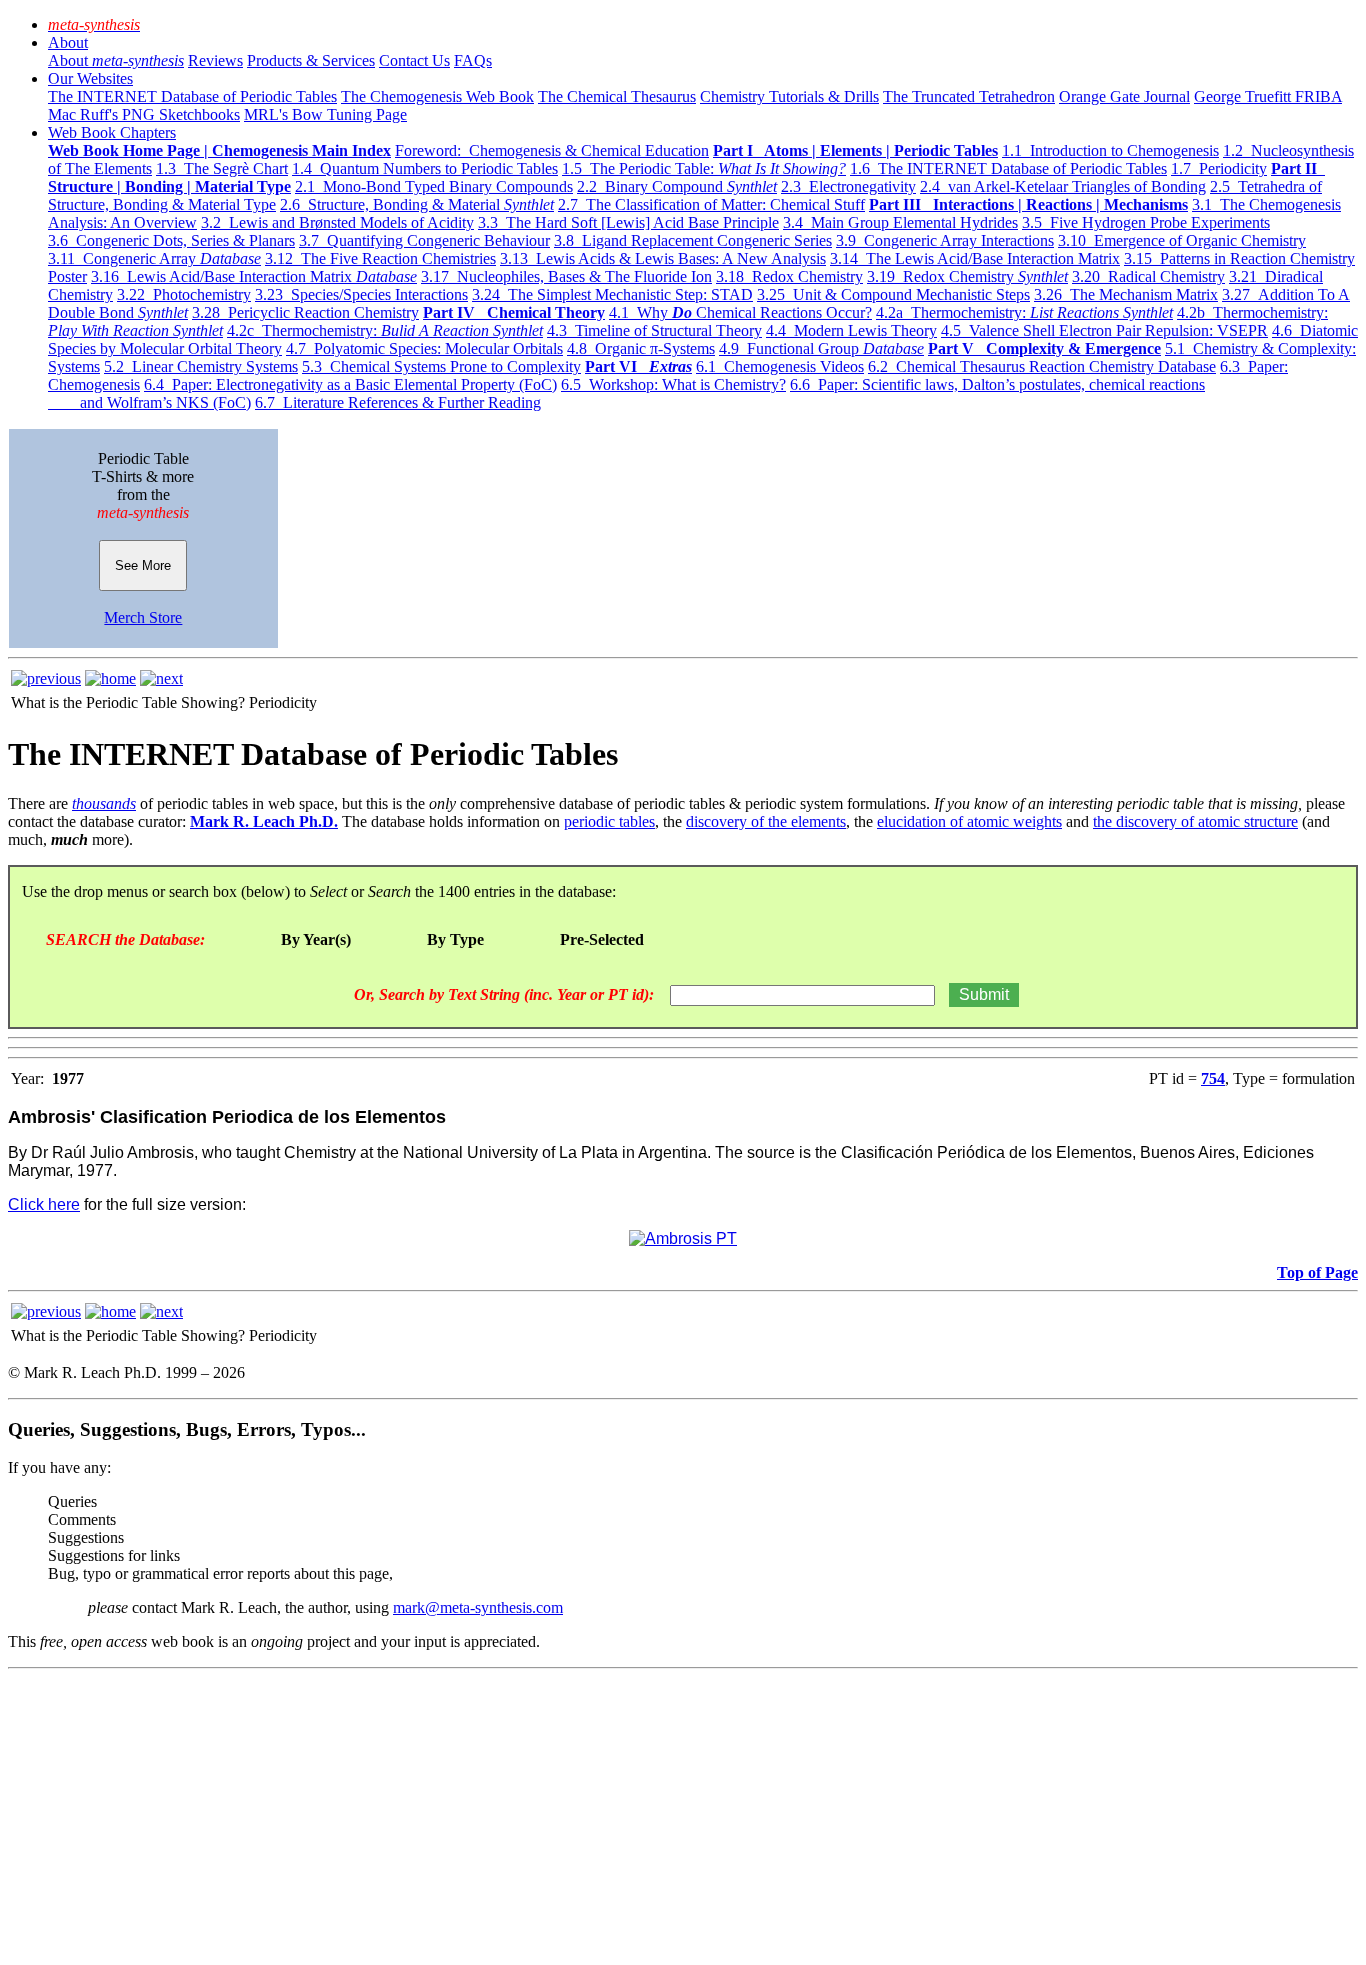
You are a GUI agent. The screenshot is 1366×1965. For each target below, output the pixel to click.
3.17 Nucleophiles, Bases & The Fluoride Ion (566, 276)
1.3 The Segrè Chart (222, 168)
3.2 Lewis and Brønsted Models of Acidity (337, 222)
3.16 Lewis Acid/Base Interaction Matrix (254, 276)
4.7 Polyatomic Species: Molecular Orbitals (424, 348)
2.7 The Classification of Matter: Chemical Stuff (711, 204)
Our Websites (90, 78)
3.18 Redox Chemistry (789, 276)
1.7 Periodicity (1219, 168)
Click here (44, 1204)
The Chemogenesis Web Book (437, 96)
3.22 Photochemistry (184, 294)
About (68, 42)
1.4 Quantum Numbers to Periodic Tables (425, 168)
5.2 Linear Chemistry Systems (201, 366)
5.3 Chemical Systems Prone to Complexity (441, 366)
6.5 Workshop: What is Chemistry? (673, 384)
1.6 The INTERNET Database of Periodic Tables (1008, 168)
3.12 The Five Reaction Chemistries (380, 258)
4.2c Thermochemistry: (385, 330)
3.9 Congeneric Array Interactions (945, 240)
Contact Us (414, 60)
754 (1213, 1078)
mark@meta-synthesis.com (478, 1607)
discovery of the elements (766, 821)
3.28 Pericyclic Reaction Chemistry (305, 312)
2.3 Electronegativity (848, 186)
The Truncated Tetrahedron (969, 96)
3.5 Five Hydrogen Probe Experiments (1146, 222)
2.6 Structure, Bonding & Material (417, 204)
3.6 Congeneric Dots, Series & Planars (171, 240)
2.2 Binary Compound (677, 186)
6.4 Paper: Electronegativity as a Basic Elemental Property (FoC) (350, 384)
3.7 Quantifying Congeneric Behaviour (424, 240)
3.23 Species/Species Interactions (361, 294)
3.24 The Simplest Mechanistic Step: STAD (612, 294)
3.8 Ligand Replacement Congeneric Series (693, 240)
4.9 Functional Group (821, 348)
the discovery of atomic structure (1195, 821)
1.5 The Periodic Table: (704, 168)
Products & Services (311, 60)
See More (143, 565)
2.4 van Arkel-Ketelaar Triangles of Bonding (1063, 186)
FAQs (473, 60)
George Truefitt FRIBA (1268, 96)
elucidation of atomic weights (969, 821)
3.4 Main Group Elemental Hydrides (900, 222)
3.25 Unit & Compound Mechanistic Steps (893, 294)
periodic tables (609, 821)
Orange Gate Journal (1124, 96)
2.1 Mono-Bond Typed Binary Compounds (434, 186)
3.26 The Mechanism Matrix (1126, 294)
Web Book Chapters (112, 132)
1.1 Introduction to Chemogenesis (1110, 150)
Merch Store (143, 617)
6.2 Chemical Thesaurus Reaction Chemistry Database (1042, 366)
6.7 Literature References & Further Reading (398, 402)
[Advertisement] (608, 1817)
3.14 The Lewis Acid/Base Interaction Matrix (975, 258)
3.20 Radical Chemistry (1148, 276)
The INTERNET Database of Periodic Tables (192, 96)
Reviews (215, 60)
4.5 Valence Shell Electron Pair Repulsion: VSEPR (1104, 330)
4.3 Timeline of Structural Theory (654, 330)
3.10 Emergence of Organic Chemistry (1182, 240)
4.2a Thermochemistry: (1024, 312)
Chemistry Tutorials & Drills (789, 96)
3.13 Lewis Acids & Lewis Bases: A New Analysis (663, 258)
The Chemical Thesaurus (617, 96)
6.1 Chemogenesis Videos (780, 366)
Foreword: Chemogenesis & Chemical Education (552, 150)
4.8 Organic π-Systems (641, 348)
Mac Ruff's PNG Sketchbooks (144, 114)
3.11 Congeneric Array (154, 258)
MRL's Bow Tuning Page (325, 114)
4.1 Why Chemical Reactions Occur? (740, 312)
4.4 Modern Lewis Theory (851, 330)
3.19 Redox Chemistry (967, 276)
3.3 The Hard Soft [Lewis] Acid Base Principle (628, 222)
